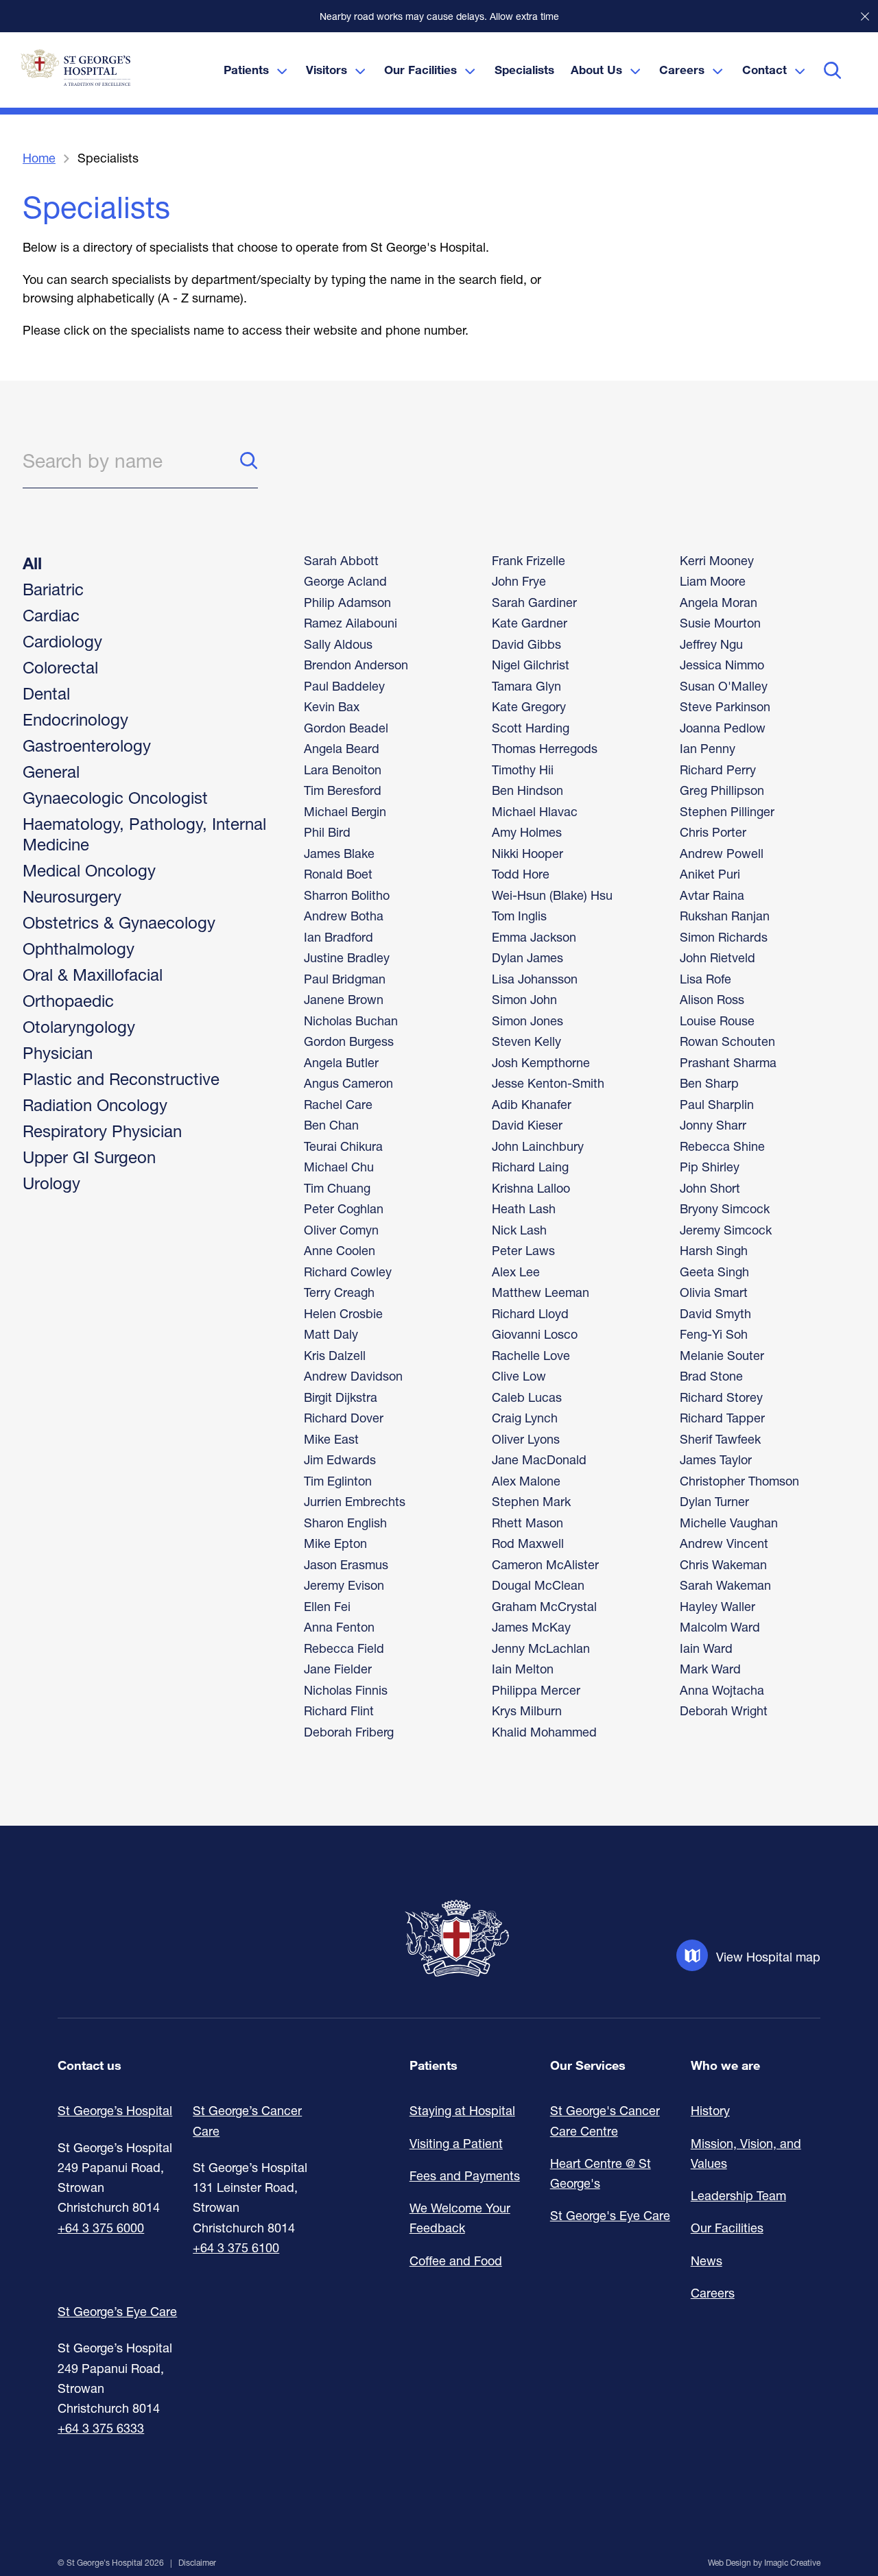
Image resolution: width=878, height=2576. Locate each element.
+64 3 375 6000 (101, 2228)
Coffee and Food (456, 2261)
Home (39, 158)
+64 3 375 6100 (236, 2247)
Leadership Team (738, 2195)
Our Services (588, 2065)
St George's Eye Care (610, 2215)
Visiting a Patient (456, 2143)
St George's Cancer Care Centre (605, 2120)
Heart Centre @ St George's (601, 2173)
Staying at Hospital (462, 2110)
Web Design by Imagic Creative (764, 2563)
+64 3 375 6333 (101, 2428)
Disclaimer (197, 2563)
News (707, 2261)
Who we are (725, 2065)
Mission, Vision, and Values (746, 2153)
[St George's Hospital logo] (75, 68)
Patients (434, 2065)
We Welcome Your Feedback (460, 2218)
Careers (713, 2293)
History (710, 2110)
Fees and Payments (465, 2175)
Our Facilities (727, 2228)
